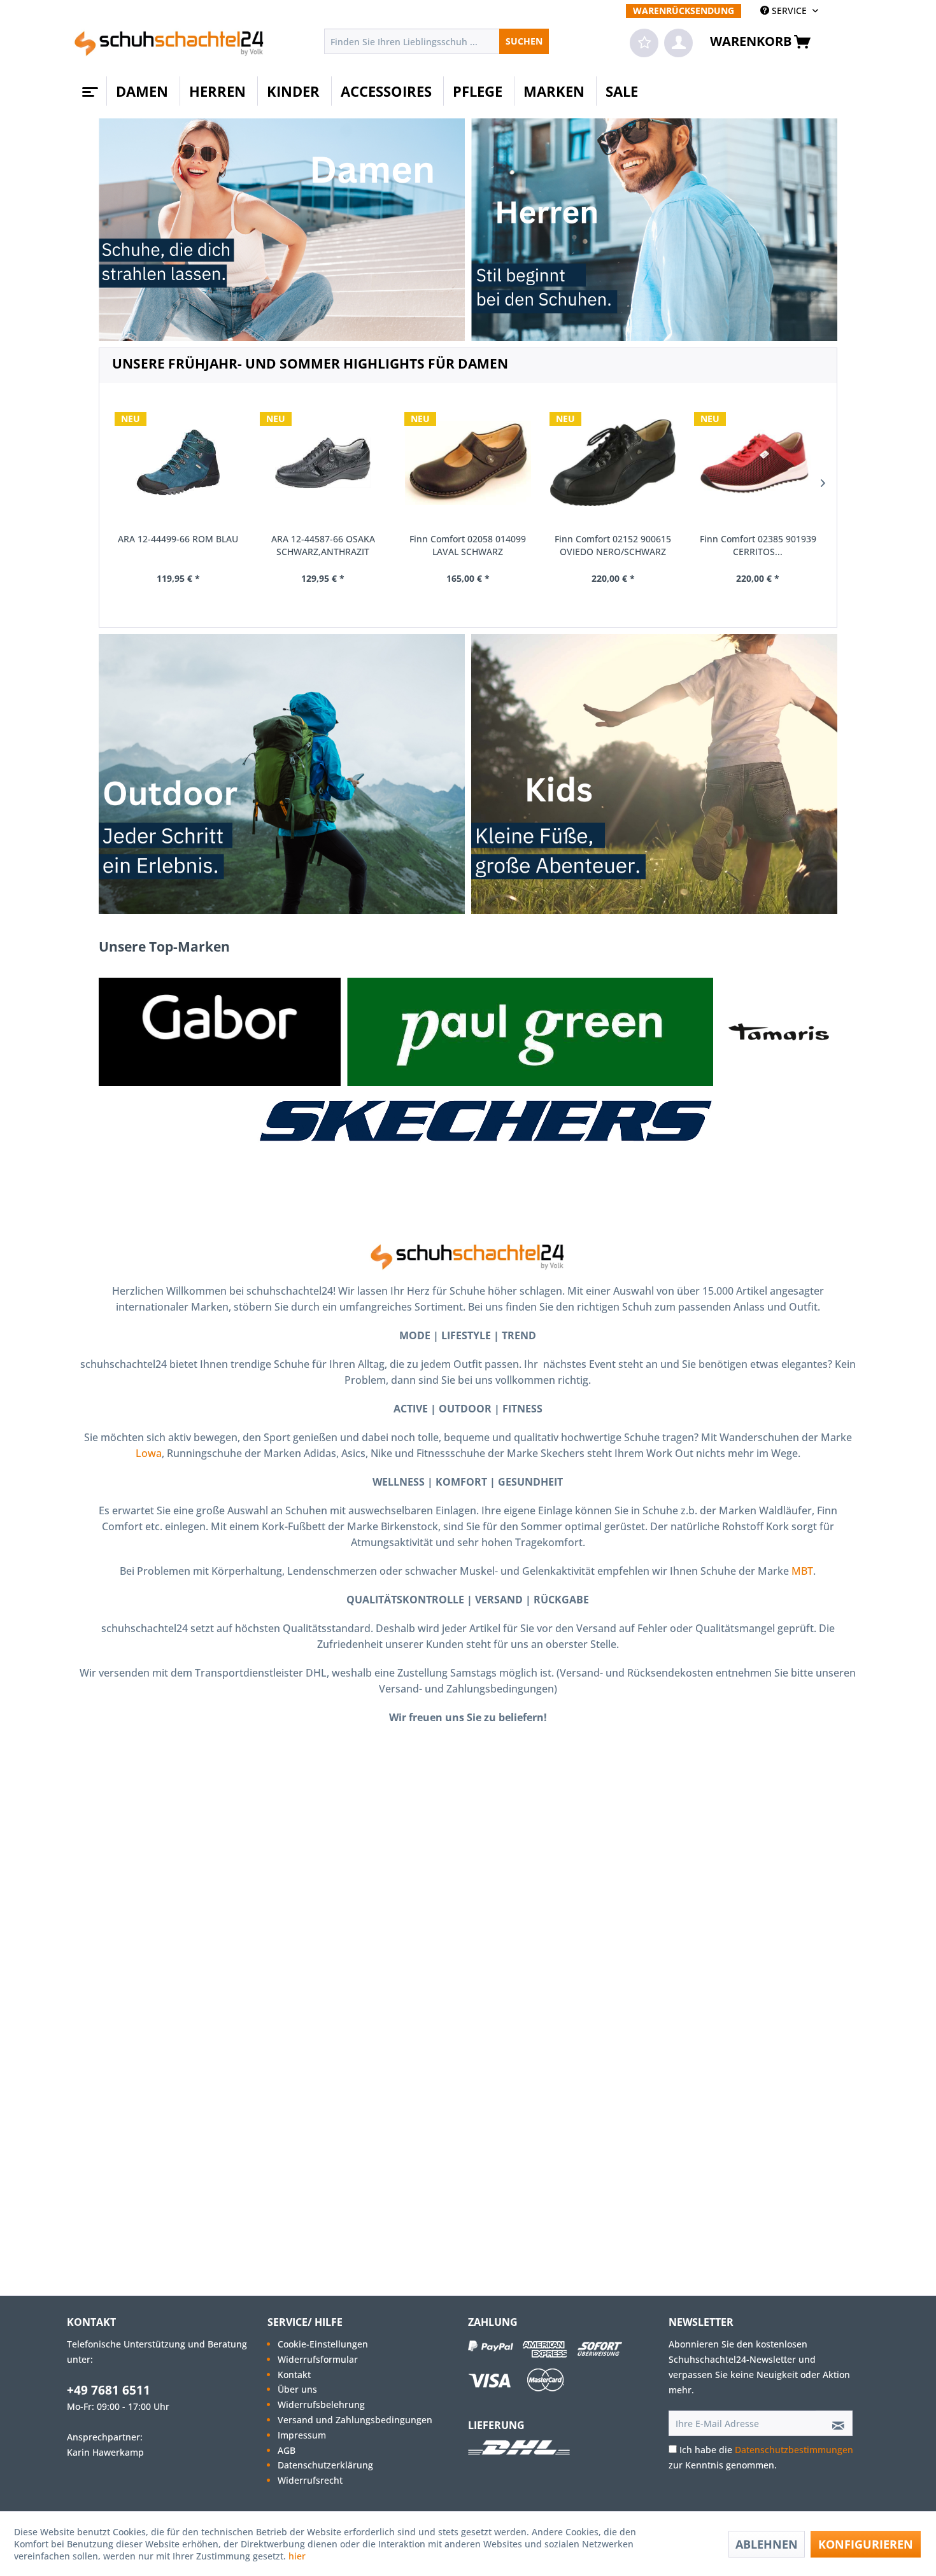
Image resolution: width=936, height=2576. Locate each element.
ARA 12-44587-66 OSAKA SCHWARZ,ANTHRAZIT (323, 545)
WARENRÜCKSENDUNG (684, 11)
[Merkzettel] (644, 43)
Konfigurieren (866, 2544)
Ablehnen (767, 2544)
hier (298, 2556)
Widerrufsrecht (310, 2480)
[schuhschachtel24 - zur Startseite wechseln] (169, 45)
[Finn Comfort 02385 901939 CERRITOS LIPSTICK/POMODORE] (758, 463)
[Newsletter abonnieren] (834, 2423)
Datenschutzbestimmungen (794, 2450)
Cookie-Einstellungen (323, 2344)
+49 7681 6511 (109, 2390)
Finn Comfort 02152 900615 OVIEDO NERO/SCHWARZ (613, 545)
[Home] (89, 87)
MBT (802, 1571)
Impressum (302, 2435)
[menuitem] (684, 11)
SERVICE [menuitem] (789, 11)
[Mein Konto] (678, 43)
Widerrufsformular (318, 2359)
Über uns (297, 2389)
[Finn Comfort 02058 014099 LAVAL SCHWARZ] (468, 463)
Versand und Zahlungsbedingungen (355, 2420)
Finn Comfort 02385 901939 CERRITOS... (758, 545)
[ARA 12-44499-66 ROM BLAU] (178, 463)
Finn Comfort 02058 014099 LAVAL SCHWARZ (468, 545)
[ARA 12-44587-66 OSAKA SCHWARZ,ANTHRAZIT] (323, 463)
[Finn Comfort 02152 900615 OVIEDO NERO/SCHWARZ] (613, 463)
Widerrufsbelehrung (321, 2404)
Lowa (149, 1453)
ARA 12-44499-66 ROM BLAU (178, 539)
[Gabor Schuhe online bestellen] (220, 1032)
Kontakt (294, 2375)
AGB (287, 2450)
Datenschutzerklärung (325, 2465)
